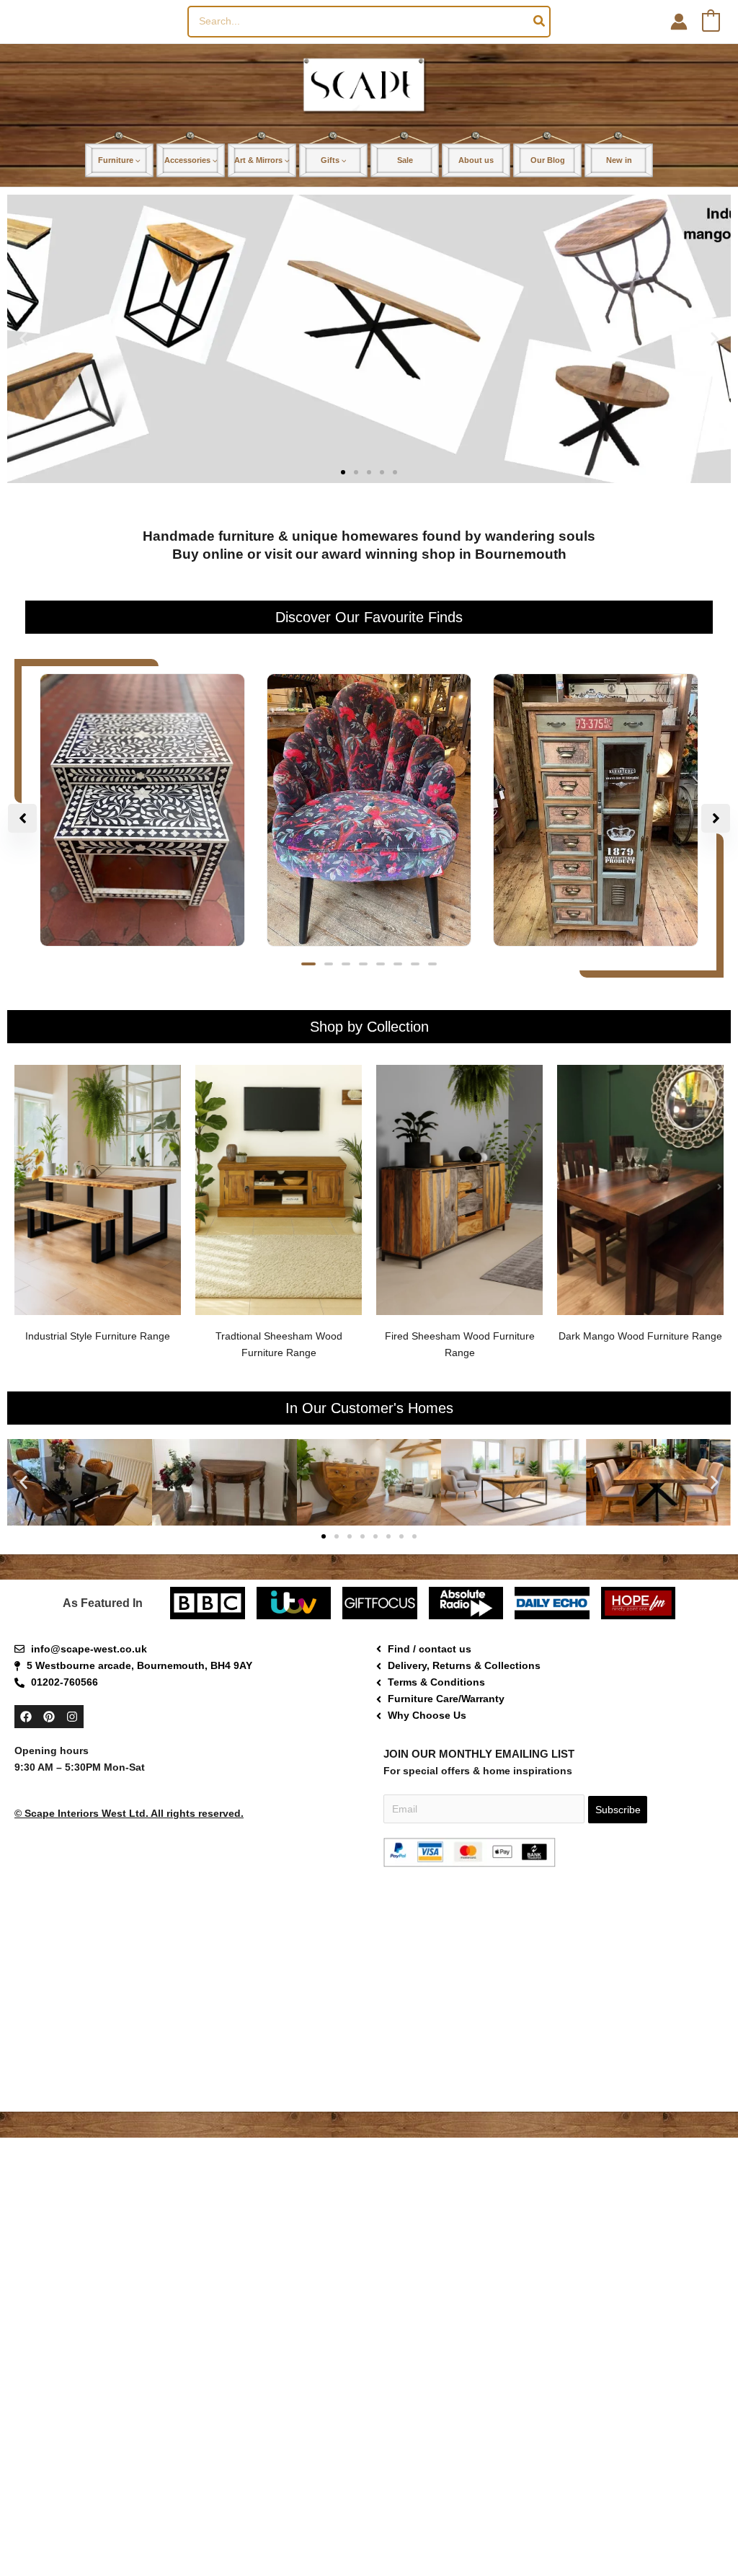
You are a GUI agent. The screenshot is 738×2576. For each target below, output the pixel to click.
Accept (422, 2535)
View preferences (660, 2535)
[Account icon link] (679, 22)
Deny (542, 2535)
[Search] (540, 22)
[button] (709, 2425)
